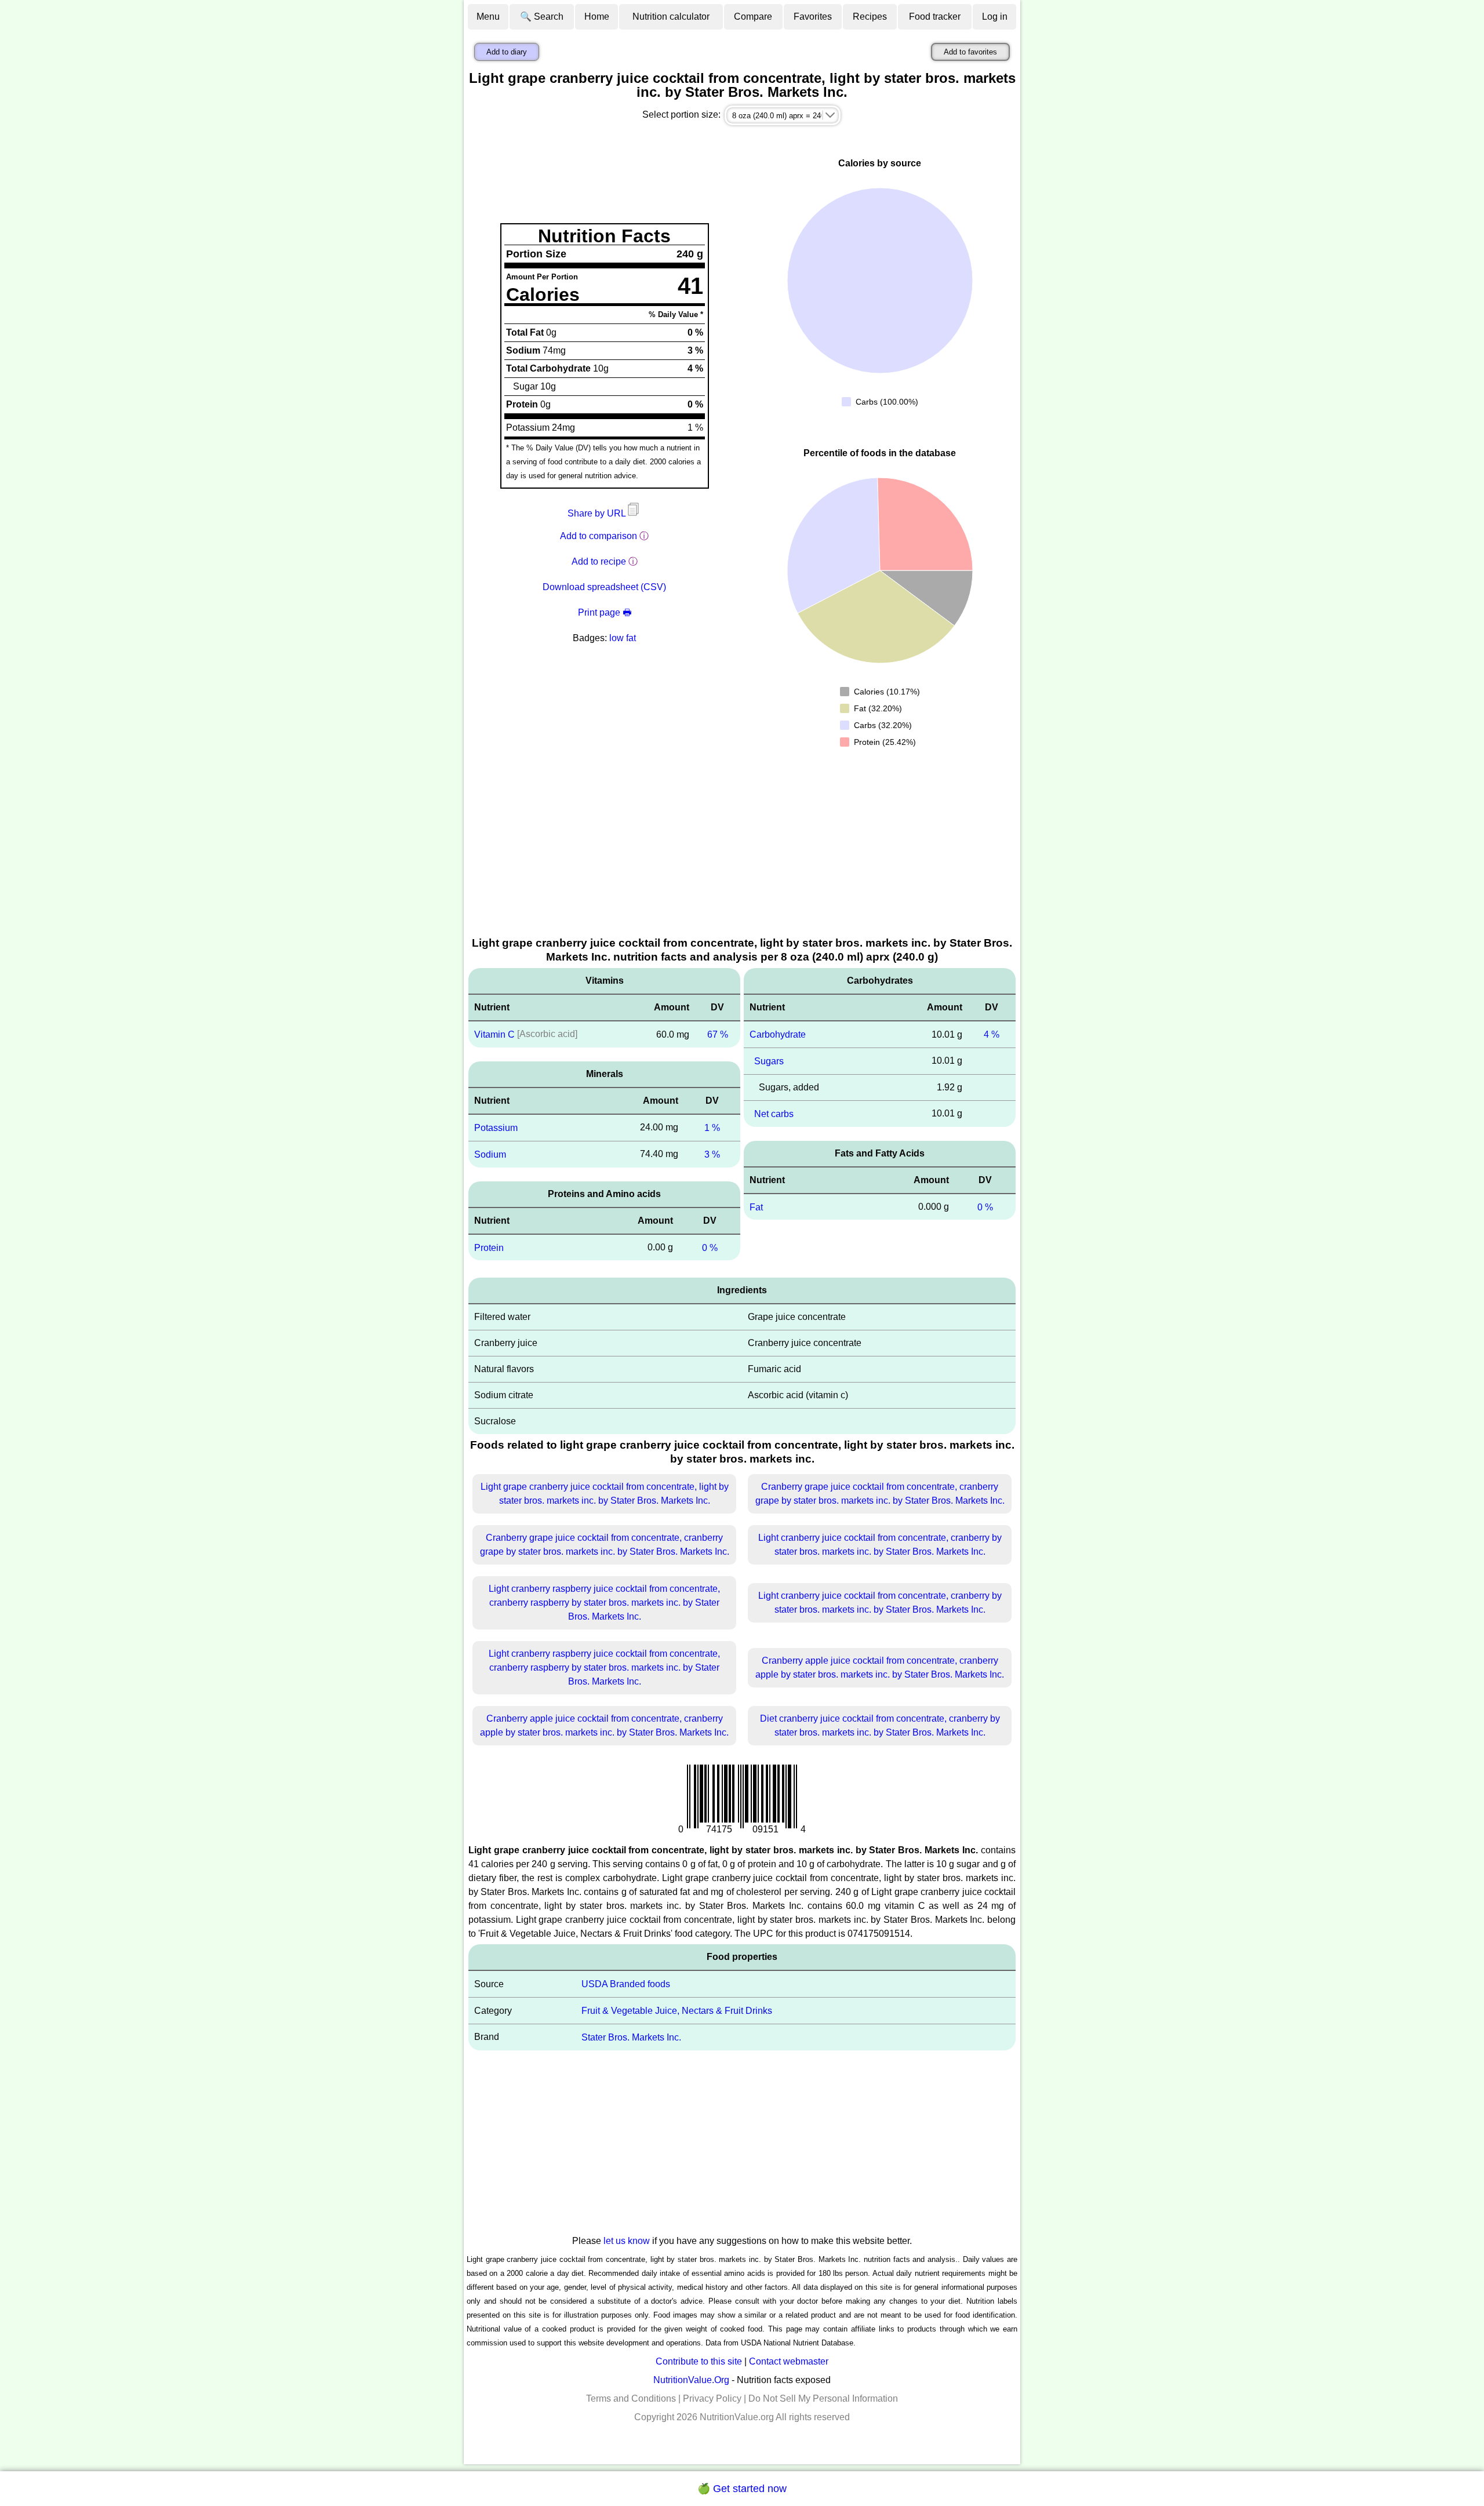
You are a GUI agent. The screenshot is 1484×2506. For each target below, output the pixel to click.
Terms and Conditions (631, 2398)
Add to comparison (599, 536)
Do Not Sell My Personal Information (823, 2398)
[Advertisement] (742, 848)
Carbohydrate (778, 1034)
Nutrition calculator (671, 17)
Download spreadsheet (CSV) (604, 587)
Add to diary (507, 52)
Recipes (870, 17)
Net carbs (774, 1114)
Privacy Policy (712, 2398)
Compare (753, 17)
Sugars (769, 1061)
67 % (718, 1034)
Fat (756, 1207)
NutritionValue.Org (691, 2380)
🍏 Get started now (742, 2489)
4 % (992, 1034)
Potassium (496, 1128)
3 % (712, 1154)
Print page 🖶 (605, 612)
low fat (623, 638)
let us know (627, 2241)
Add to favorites (970, 52)
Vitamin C (494, 1034)
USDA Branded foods (626, 1984)
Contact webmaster (789, 2361)
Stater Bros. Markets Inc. (631, 2037)
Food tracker (935, 17)
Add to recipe (599, 561)
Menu (488, 17)
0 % (710, 1247)
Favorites (813, 17)
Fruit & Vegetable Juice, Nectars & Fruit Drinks (677, 2011)
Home (597, 17)
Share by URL (598, 513)
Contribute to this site (699, 2361)
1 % (712, 1128)
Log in (995, 17)
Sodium (490, 1154)
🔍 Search (542, 17)
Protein (489, 1247)
